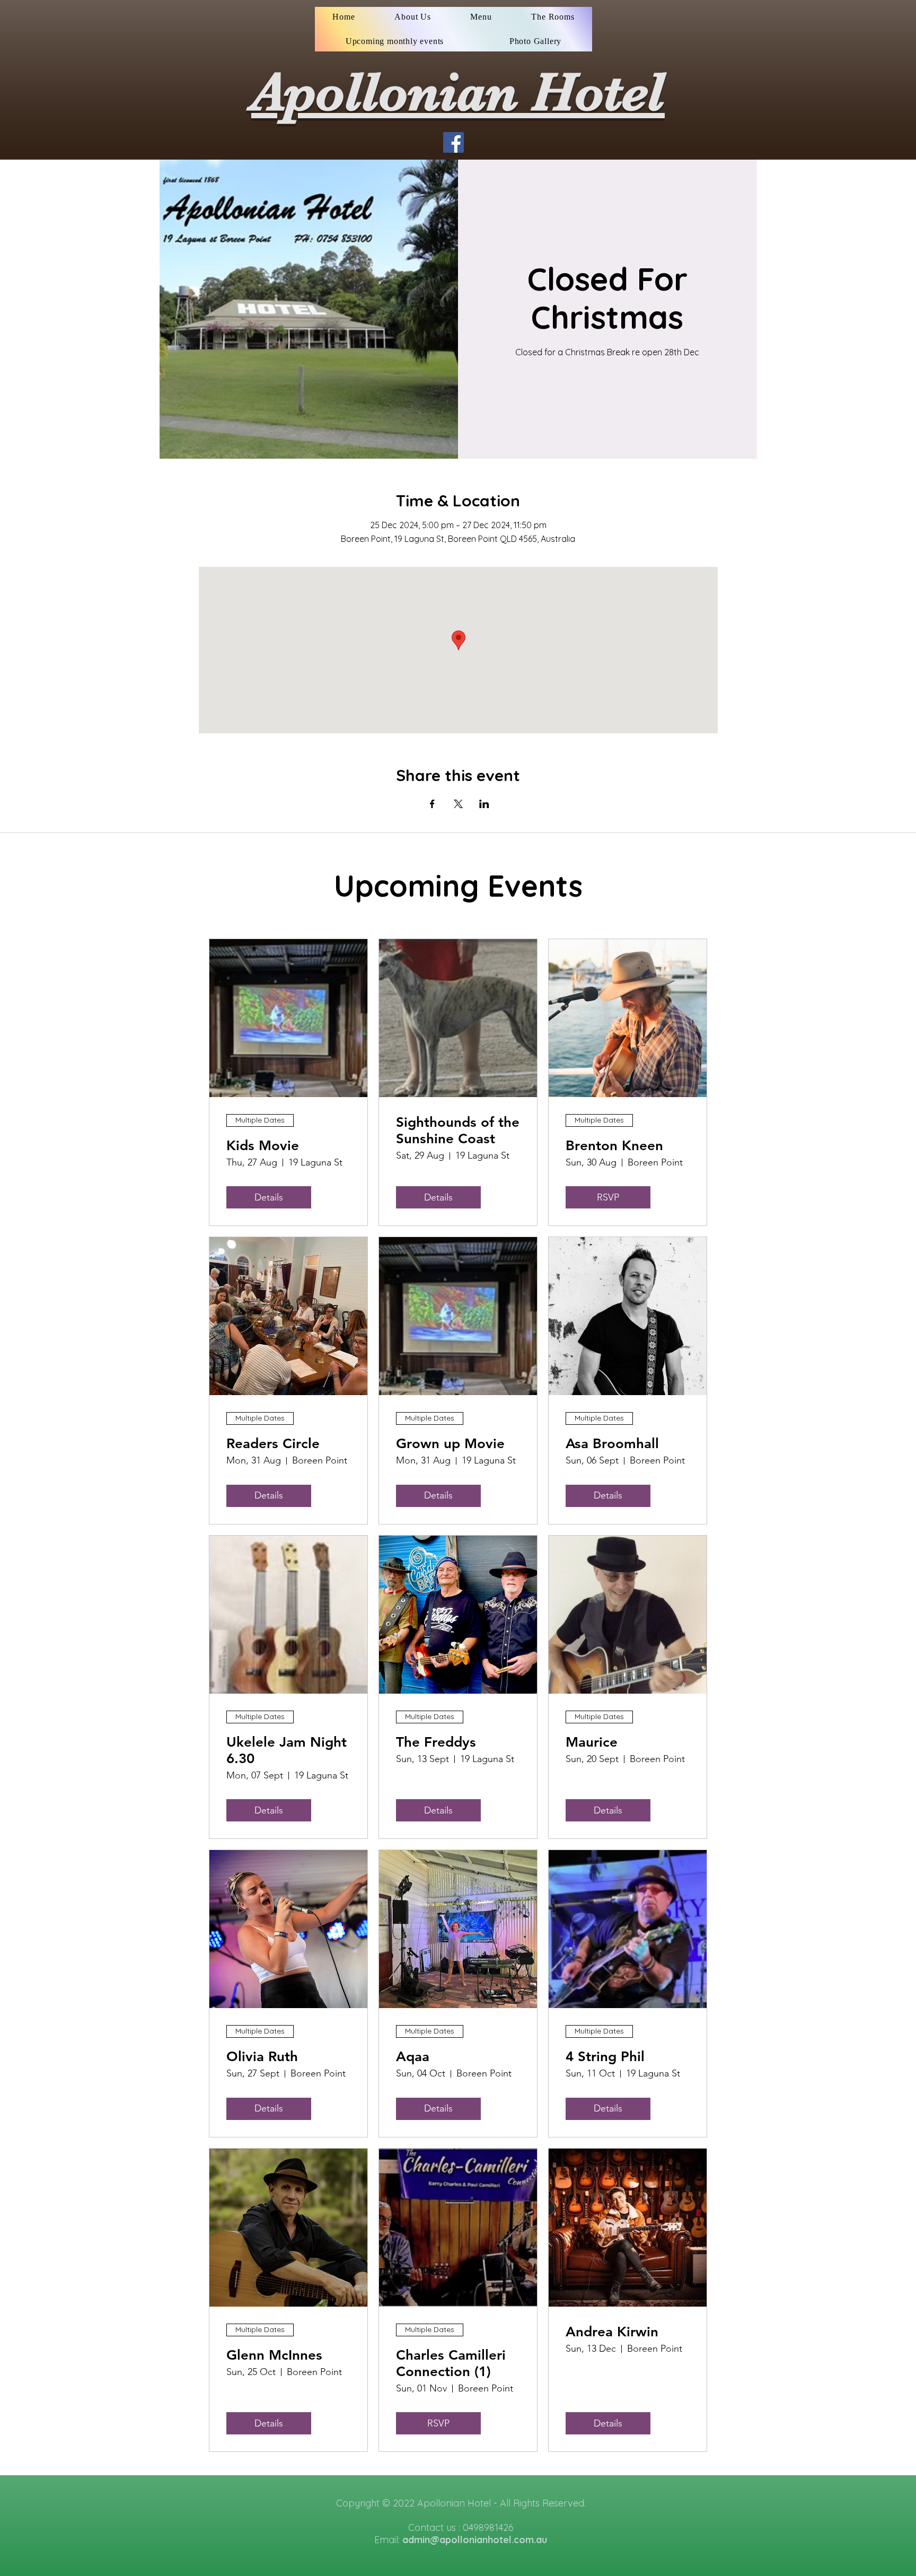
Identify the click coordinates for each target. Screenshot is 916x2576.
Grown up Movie (450, 1444)
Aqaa (413, 2057)
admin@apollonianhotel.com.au (475, 2540)
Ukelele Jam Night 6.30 (287, 1750)
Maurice (592, 1742)
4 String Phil (605, 2057)
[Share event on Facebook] (432, 804)
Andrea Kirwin (612, 2332)
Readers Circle (273, 1444)
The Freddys (436, 1742)
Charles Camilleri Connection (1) (451, 2363)
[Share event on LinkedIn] (484, 804)
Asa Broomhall (612, 1444)
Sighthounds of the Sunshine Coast (458, 1131)
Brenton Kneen (614, 1146)
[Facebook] (453, 142)
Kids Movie (263, 1146)
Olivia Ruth (262, 2057)
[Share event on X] (458, 804)
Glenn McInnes (274, 2355)
